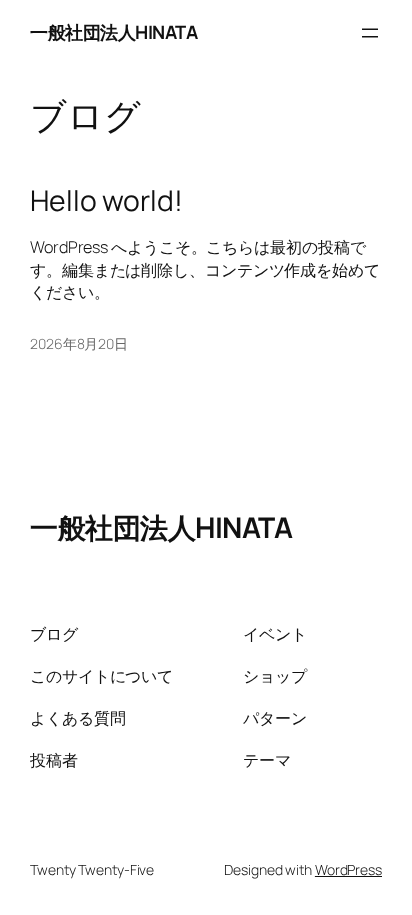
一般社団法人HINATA (113, 32)
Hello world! (106, 201)
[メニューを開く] (370, 33)
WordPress (348, 869)
